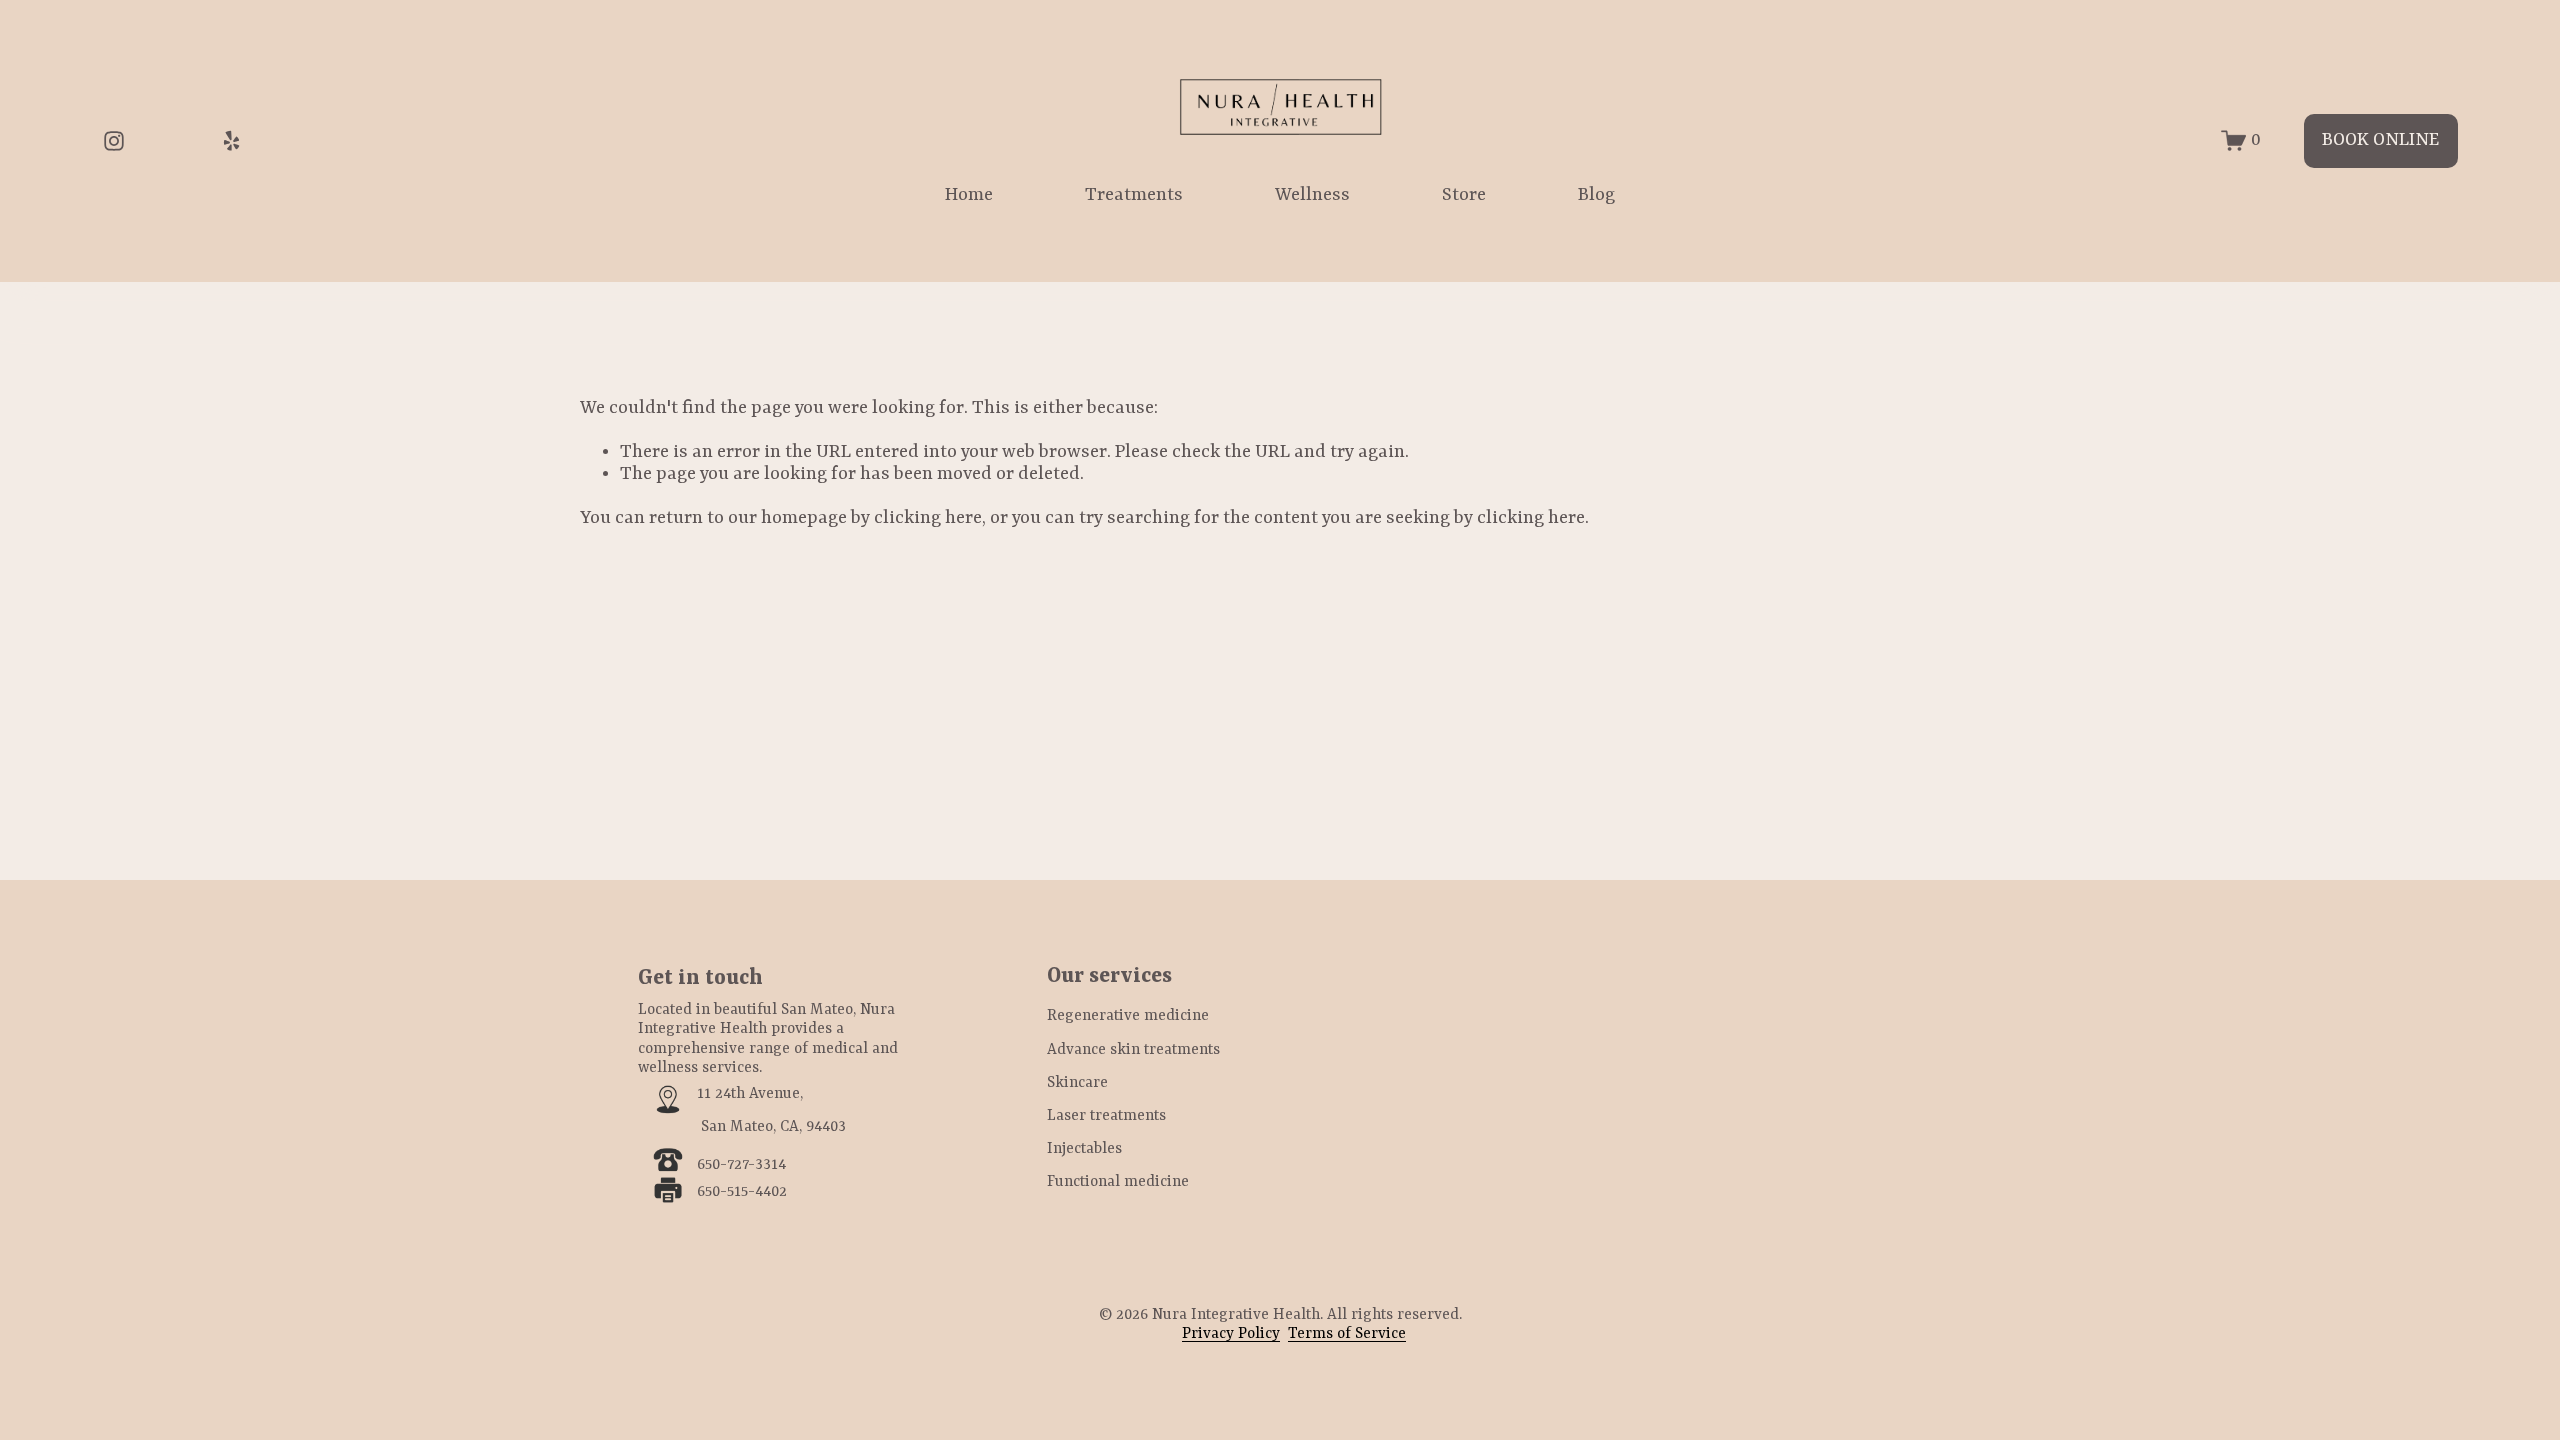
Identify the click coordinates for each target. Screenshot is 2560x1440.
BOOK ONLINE (2380, 140)
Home (969, 195)
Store (1464, 195)
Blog (1596, 195)
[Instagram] (114, 141)
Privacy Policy (1231, 1334)
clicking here (928, 518)
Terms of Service (1347, 1334)
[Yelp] (231, 141)
